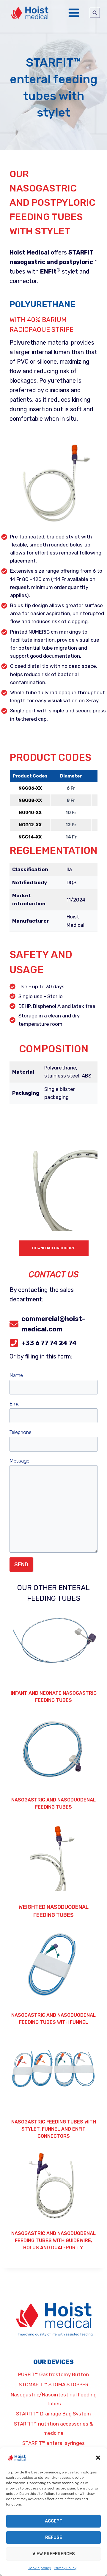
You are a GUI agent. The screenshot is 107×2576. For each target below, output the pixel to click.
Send (21, 1565)
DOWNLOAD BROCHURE (54, 1248)
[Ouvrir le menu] (74, 13)
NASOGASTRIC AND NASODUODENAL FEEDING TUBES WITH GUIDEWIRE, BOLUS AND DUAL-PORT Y (53, 2240)
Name (16, 1375)
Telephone (21, 1432)
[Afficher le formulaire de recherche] (95, 13)
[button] (98, 2458)
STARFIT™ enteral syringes (53, 2443)
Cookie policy (39, 2568)
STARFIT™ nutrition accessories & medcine (53, 2428)
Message (19, 1461)
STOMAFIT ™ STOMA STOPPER (54, 2385)
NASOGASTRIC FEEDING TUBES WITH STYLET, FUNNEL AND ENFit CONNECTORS (54, 2129)
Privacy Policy (65, 2568)
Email (15, 1404)
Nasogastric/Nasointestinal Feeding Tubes (54, 2399)
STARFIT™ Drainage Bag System (53, 2414)
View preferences (54, 2554)
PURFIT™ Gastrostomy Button (53, 2374)
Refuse (54, 2537)
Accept (54, 2521)
